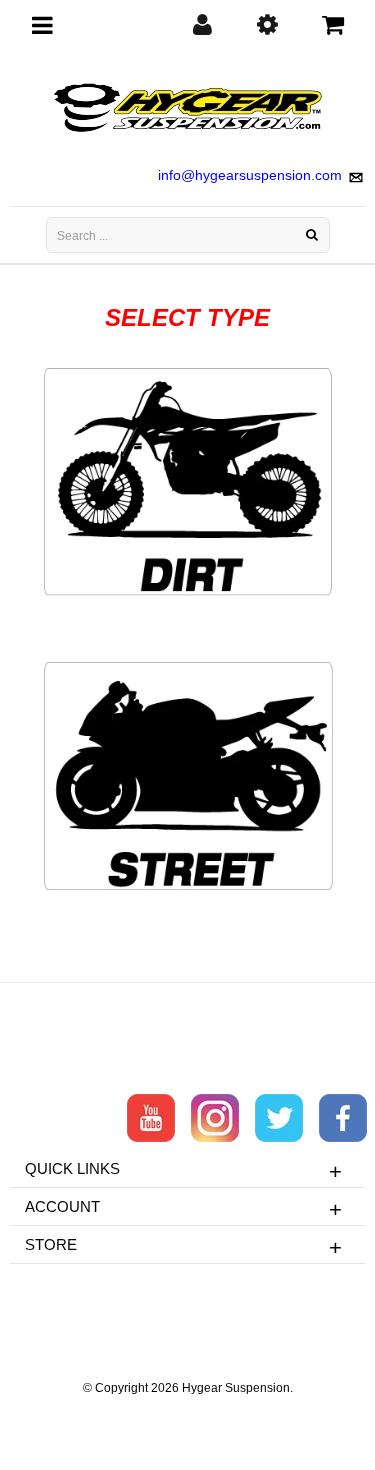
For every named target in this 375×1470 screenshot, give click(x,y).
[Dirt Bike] (187, 482)
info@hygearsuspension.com (250, 175)
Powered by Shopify (187, 1416)
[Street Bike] (187, 777)
